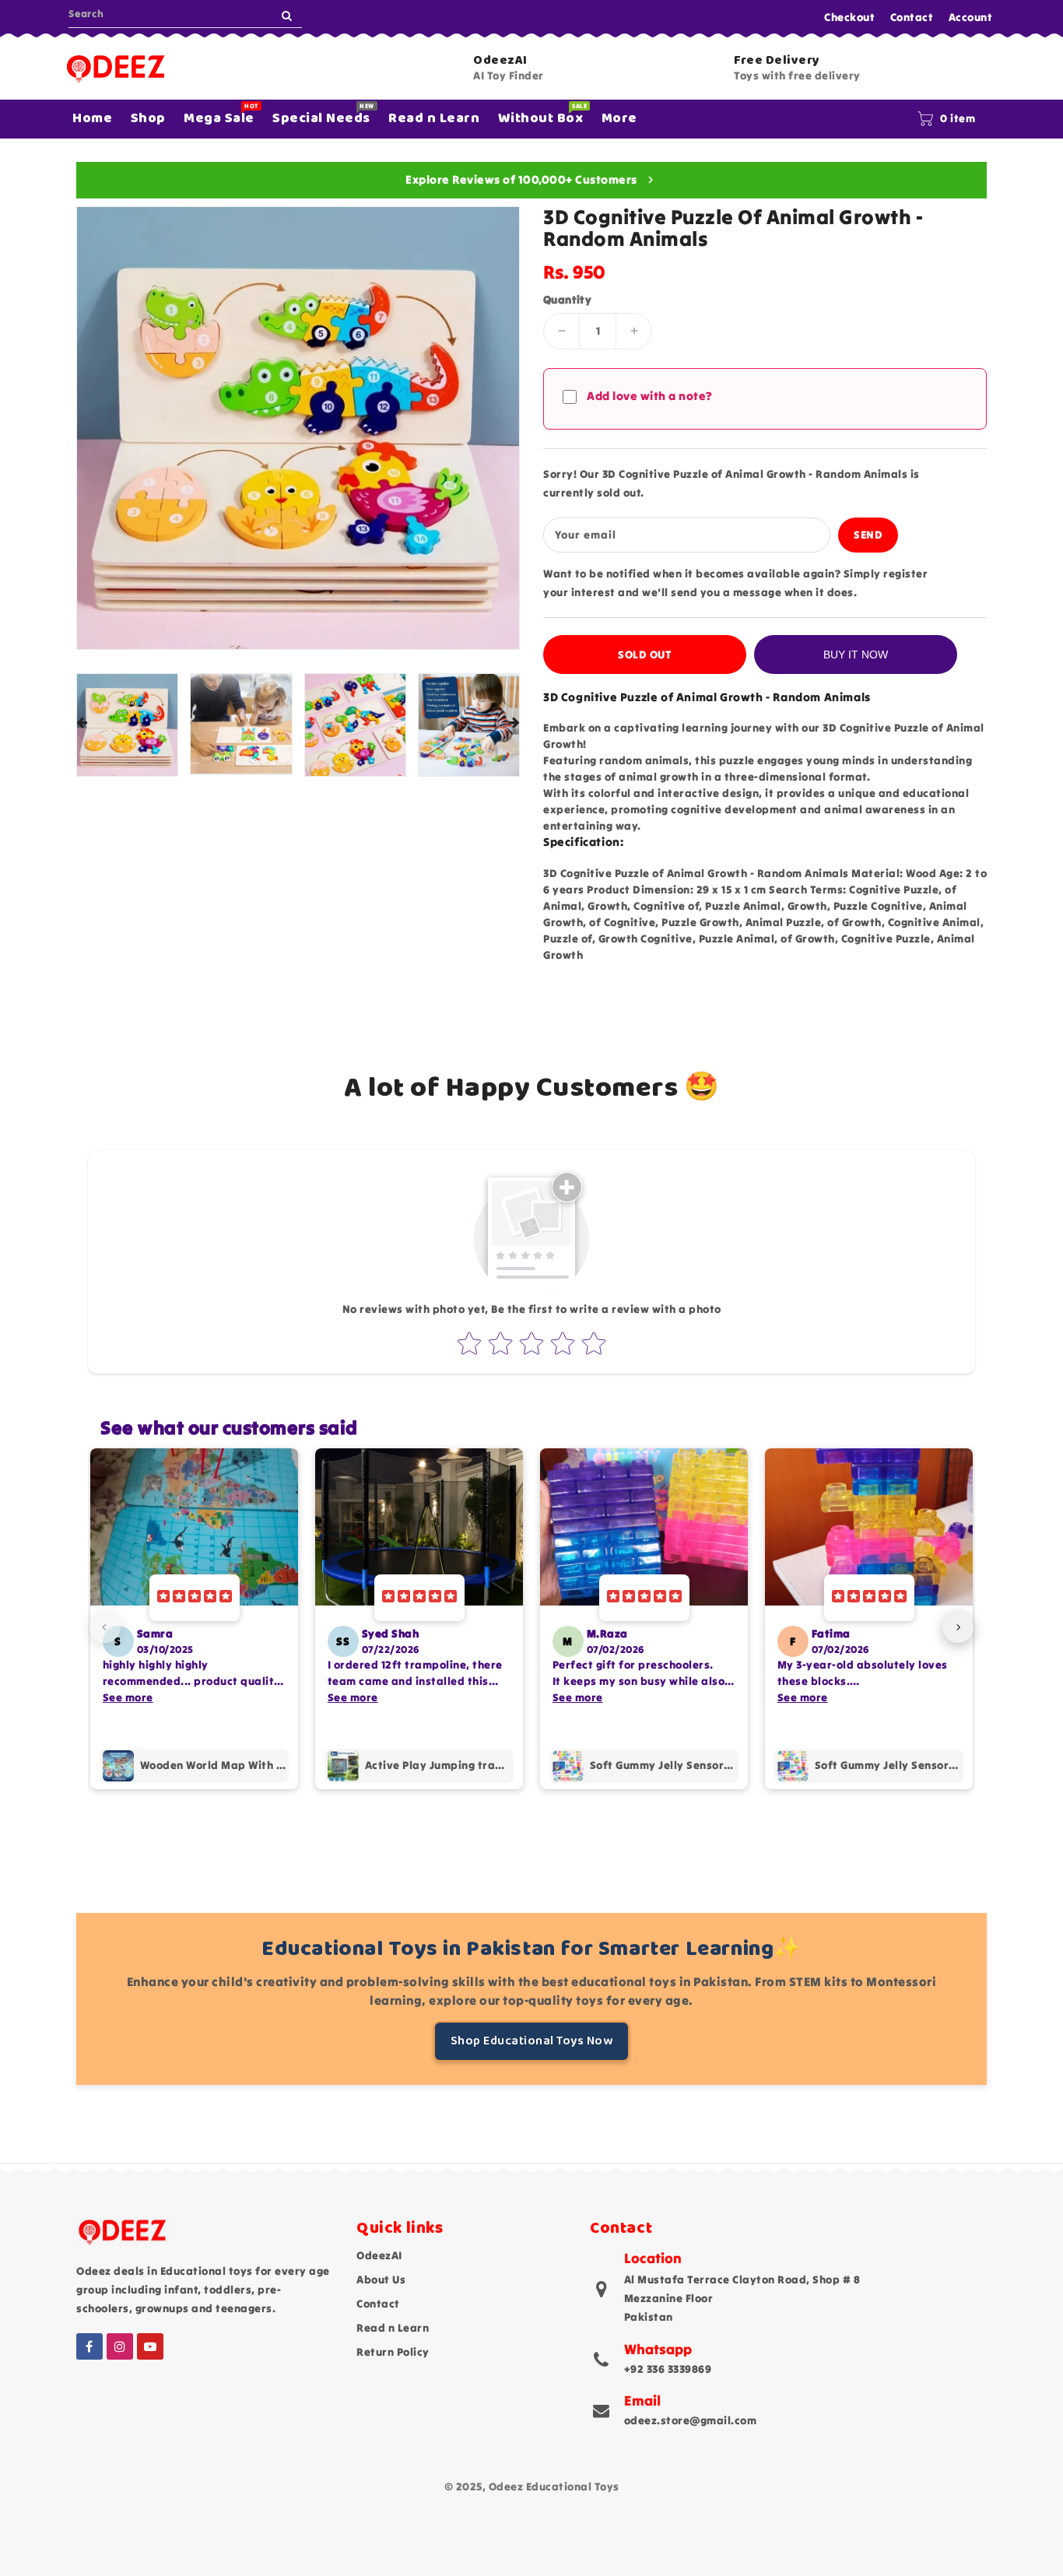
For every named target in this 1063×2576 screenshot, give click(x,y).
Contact (912, 17)
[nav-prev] (105, 1627)
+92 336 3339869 (668, 2369)
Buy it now (856, 655)
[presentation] (82, 723)
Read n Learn (393, 2328)
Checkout (849, 17)
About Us (381, 2279)
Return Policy (393, 2352)
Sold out (645, 655)
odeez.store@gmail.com (691, 2420)
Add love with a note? (650, 396)
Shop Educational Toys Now (532, 2041)
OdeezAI (379, 2255)
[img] (195, 1598)
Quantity (567, 300)
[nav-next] (958, 1627)
